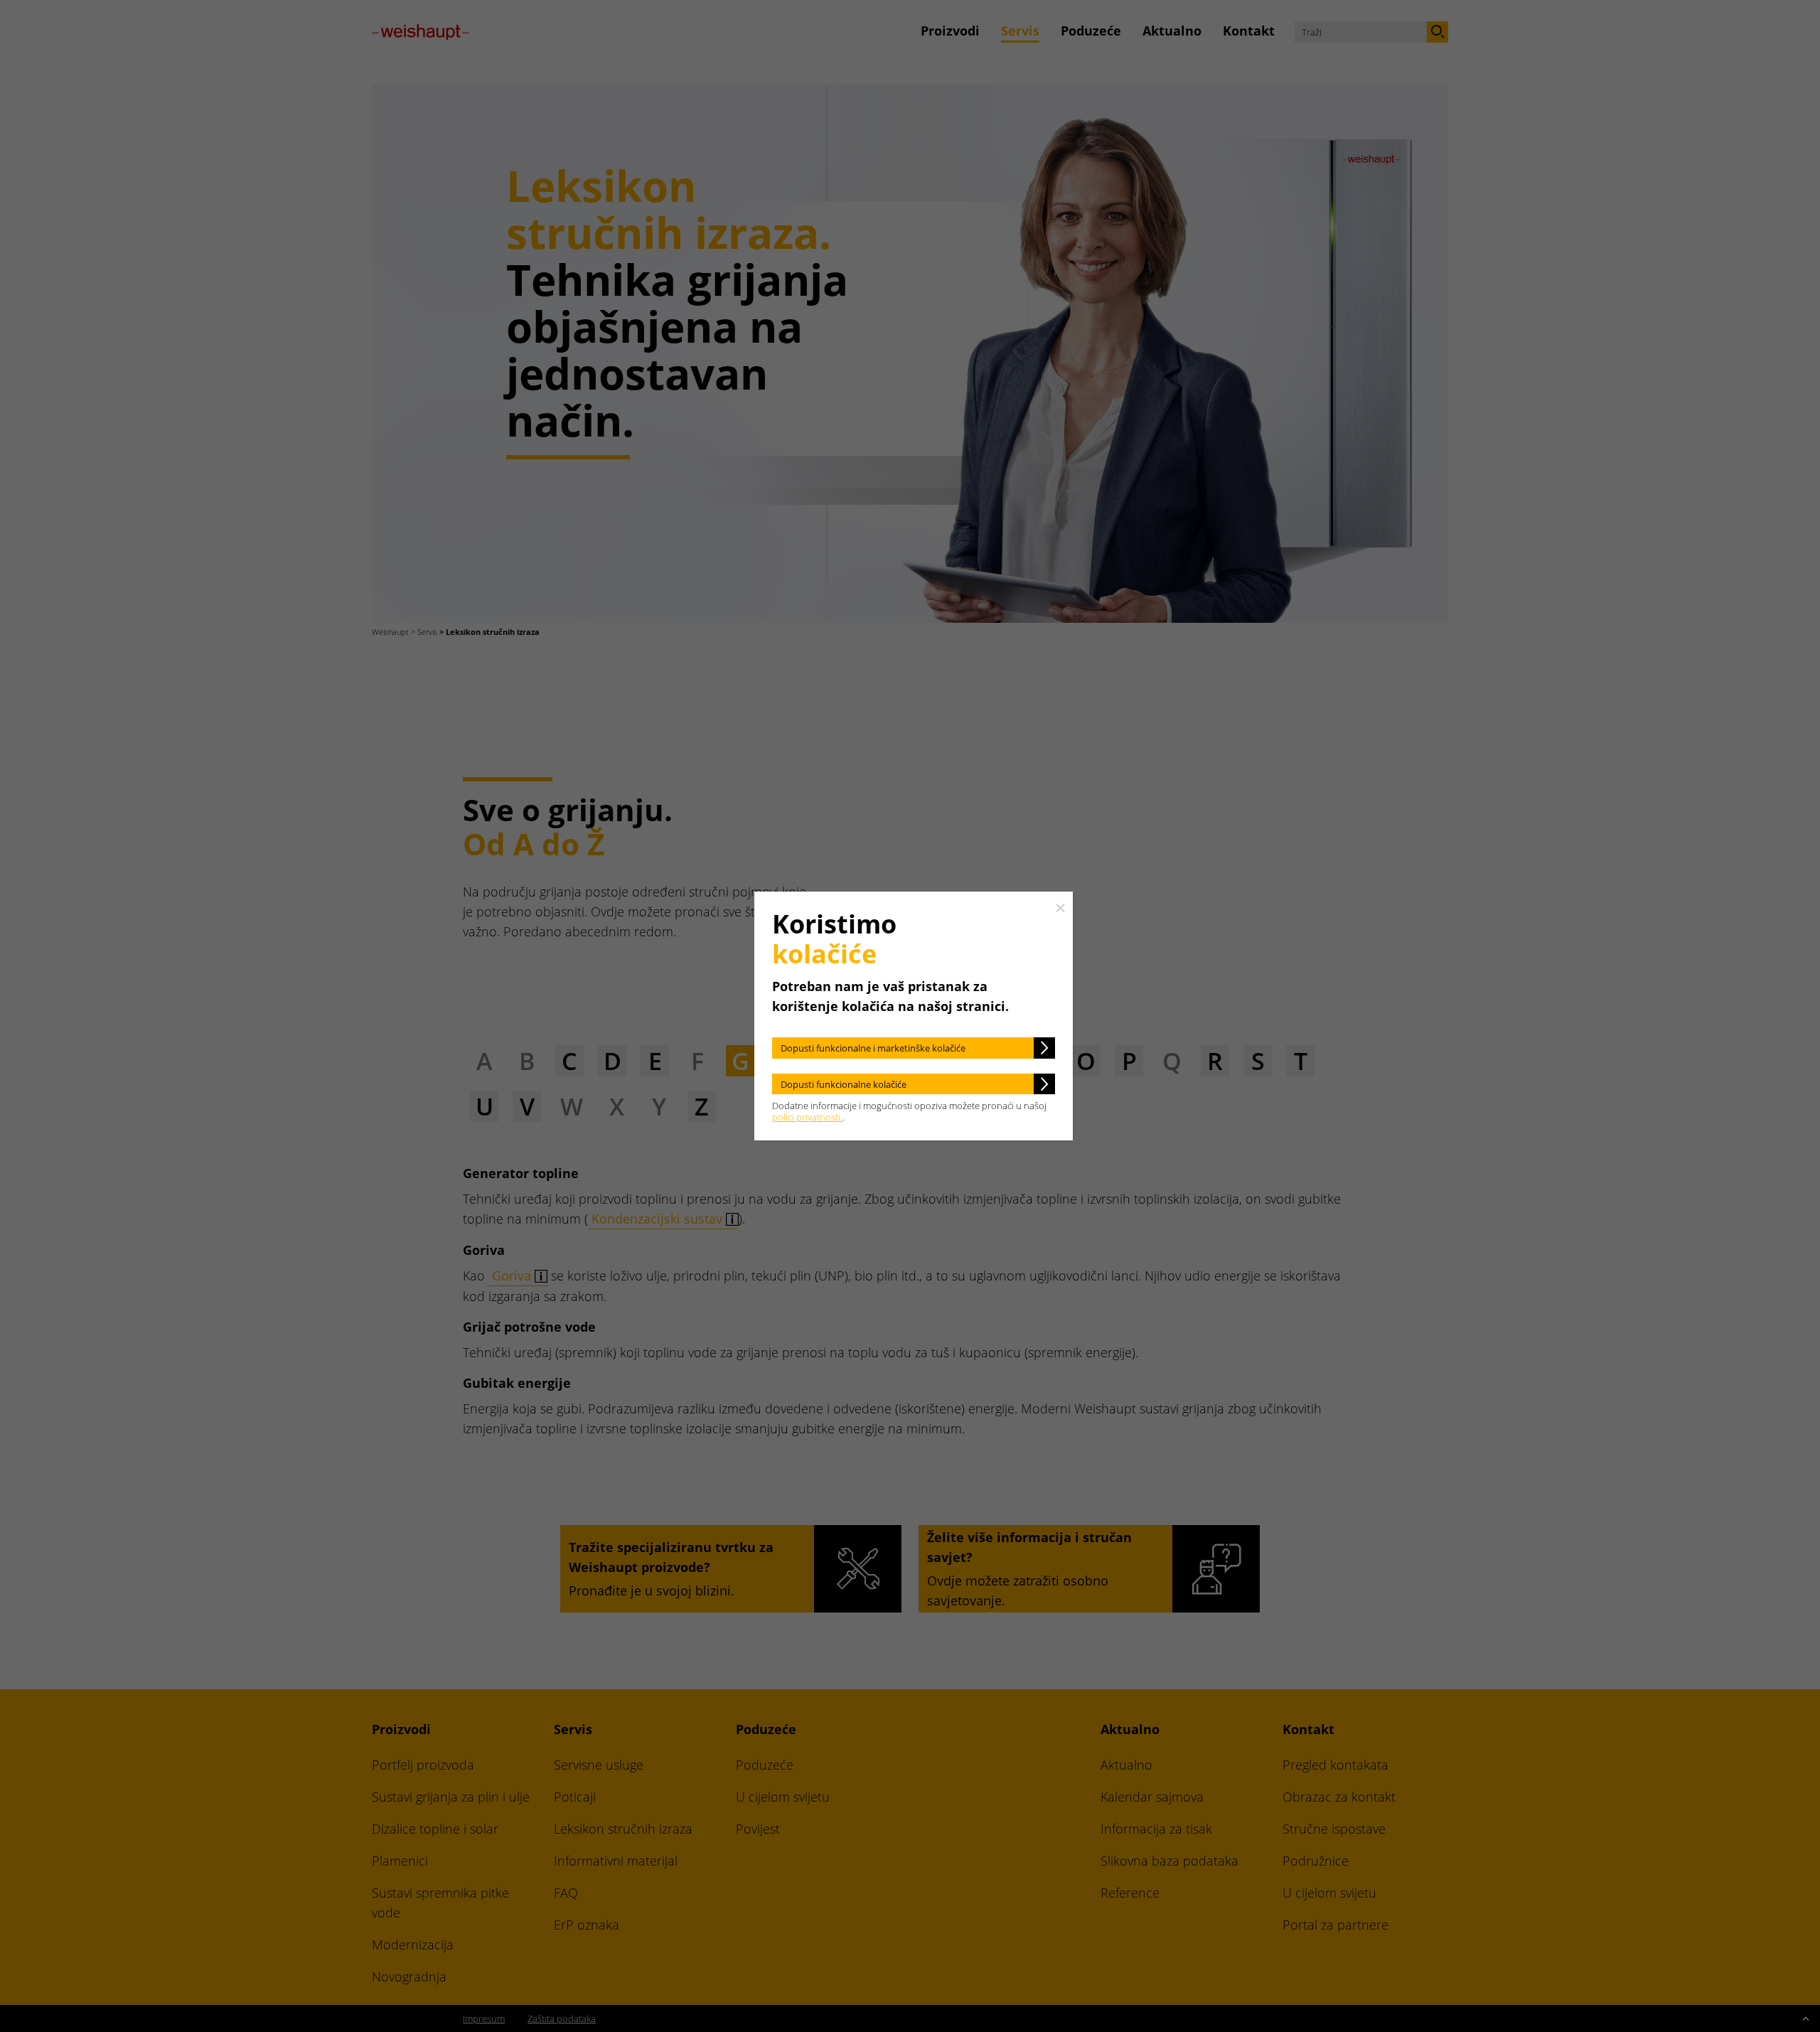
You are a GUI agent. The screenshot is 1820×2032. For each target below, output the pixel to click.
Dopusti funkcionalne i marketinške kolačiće (873, 1048)
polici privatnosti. (807, 1117)
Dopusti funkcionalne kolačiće (844, 1084)
